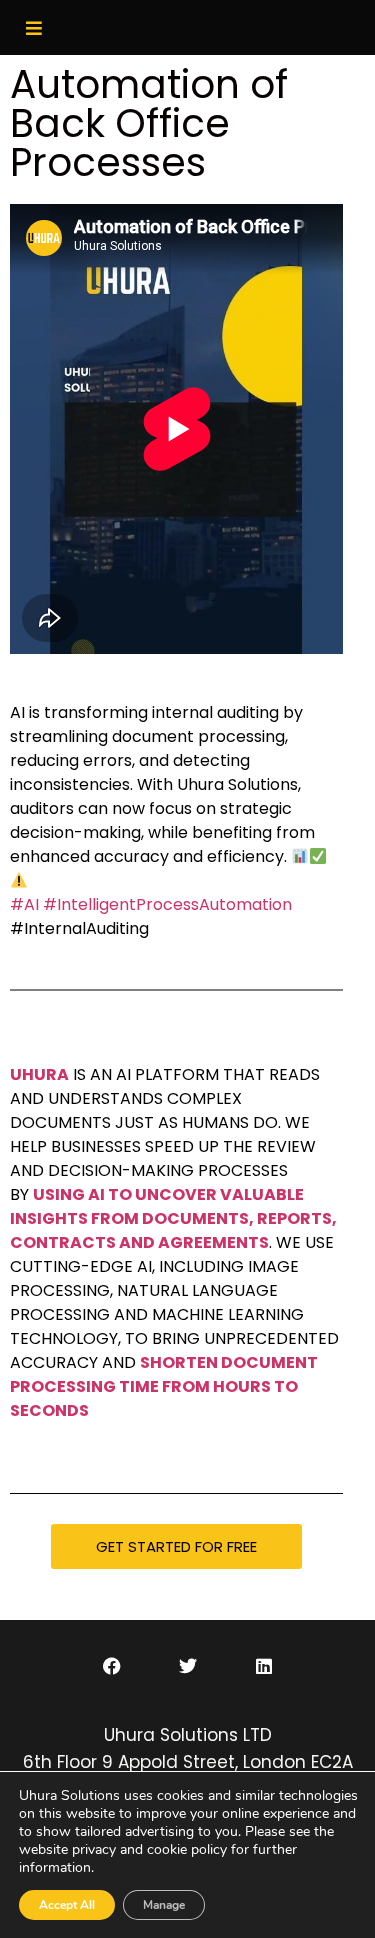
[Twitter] (188, 1666)
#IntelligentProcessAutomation (167, 904)
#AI (24, 904)
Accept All (67, 1905)
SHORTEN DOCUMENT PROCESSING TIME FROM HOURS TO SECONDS (164, 1386)
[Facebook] (112, 1666)
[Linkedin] (264, 1666)
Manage (164, 1905)
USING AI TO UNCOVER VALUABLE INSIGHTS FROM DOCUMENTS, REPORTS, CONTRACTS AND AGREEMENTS (173, 1218)
